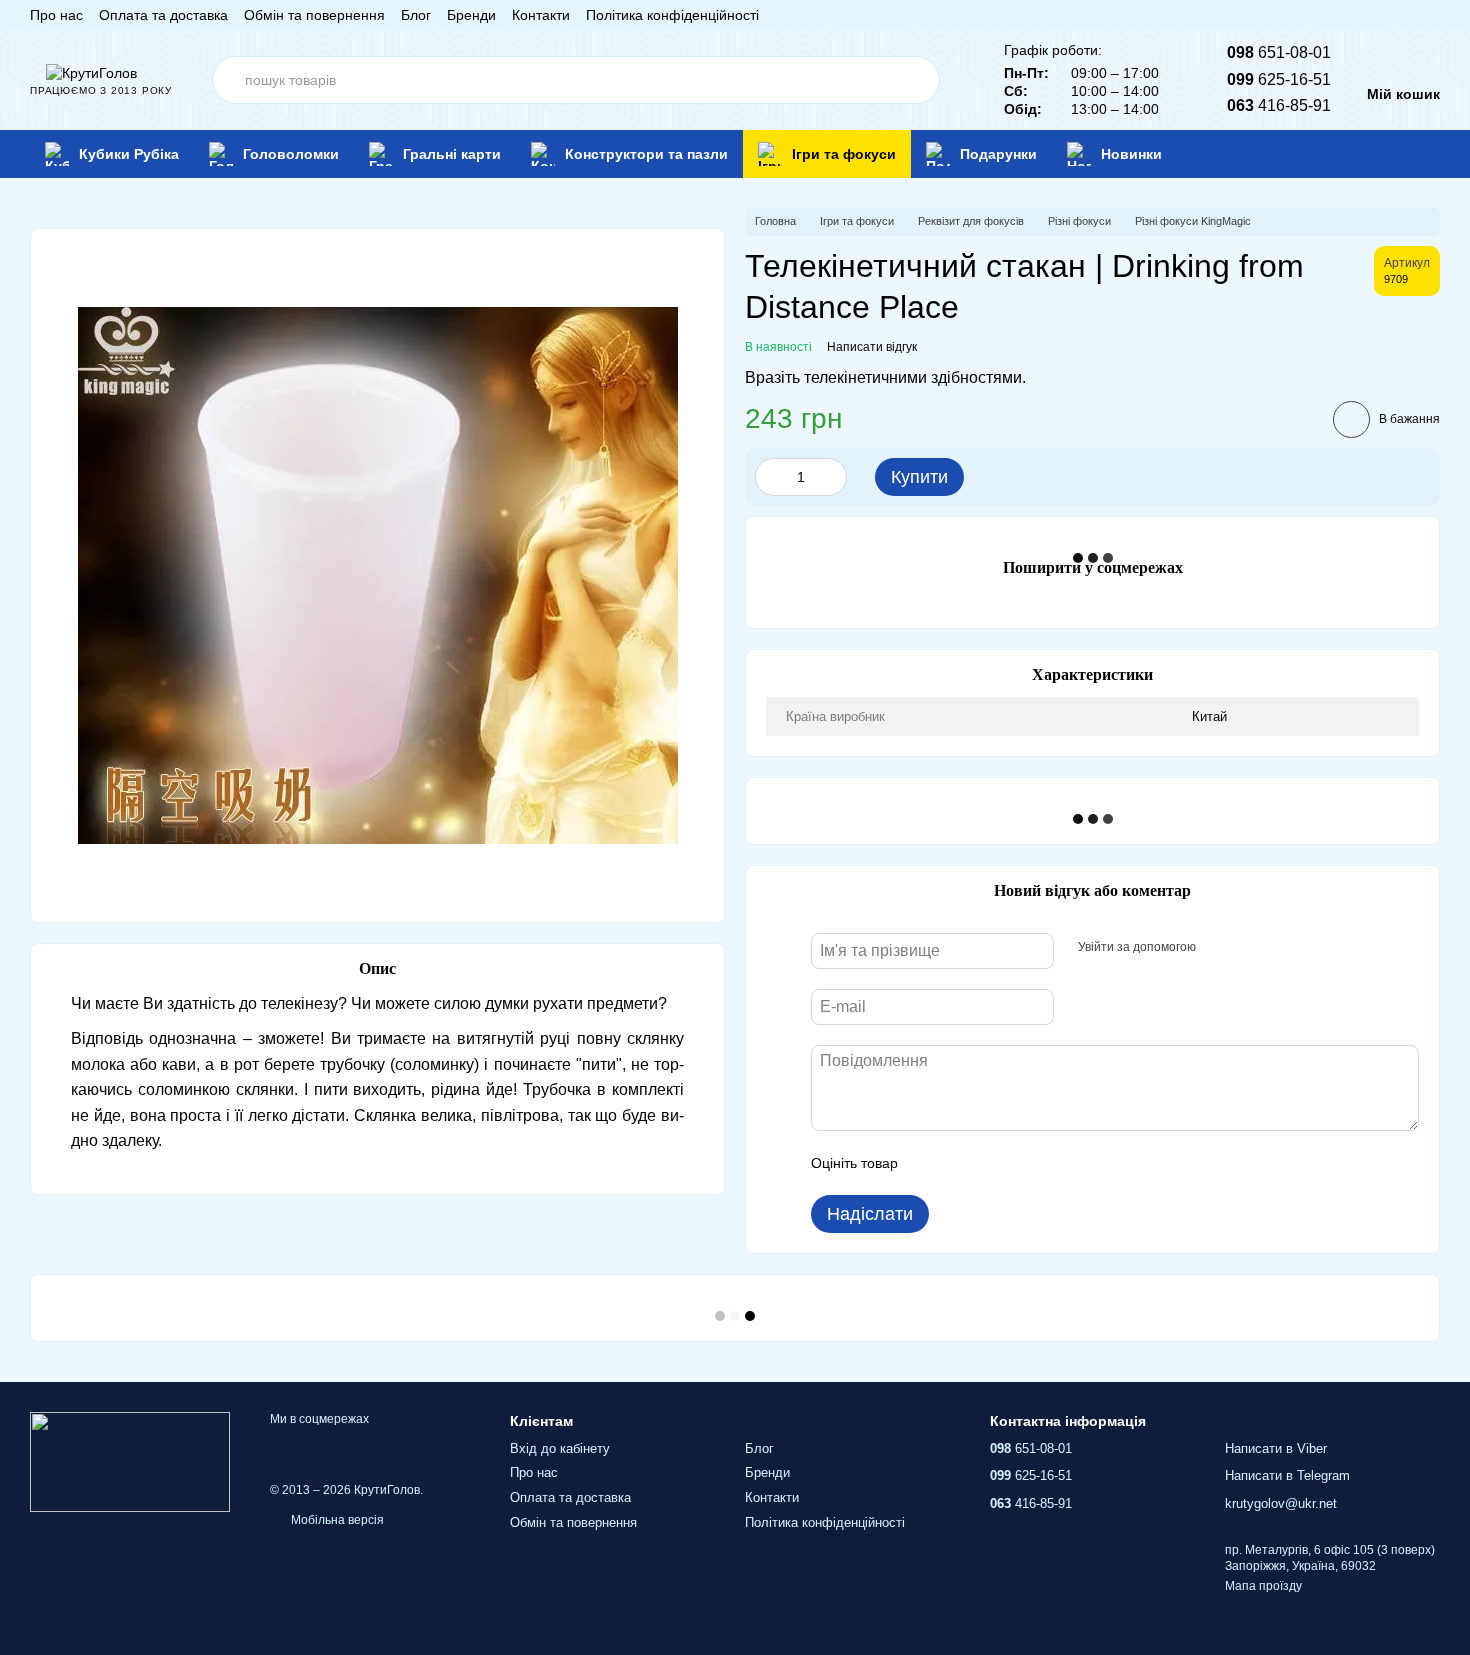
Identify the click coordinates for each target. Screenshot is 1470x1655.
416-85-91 (1279, 105)
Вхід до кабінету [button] (560, 1448)
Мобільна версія (336, 1520)
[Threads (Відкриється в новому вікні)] (1432, 15)
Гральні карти (452, 154)
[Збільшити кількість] (832, 477)
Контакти (541, 15)
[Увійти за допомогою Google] (1250, 948)
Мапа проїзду (1263, 1586)
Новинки (1131, 154)
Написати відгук (872, 347)
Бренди (471, 15)
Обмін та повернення (314, 15)
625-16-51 (1279, 79)
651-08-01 (1279, 52)
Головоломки (291, 154)
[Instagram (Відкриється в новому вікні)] (1336, 15)
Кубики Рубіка (129, 154)
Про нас (56, 15)
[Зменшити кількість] (770, 477)
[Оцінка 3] (995, 1163)
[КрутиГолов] (130, 1462)
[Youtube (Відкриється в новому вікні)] (1384, 15)
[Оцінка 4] (1027, 1163)
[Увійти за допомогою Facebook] (1218, 948)
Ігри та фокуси (844, 154)
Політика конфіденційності (672, 15)
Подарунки (998, 154)
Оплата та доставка (163, 15)
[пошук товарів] (916, 80)
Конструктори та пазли (646, 154)
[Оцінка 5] (1059, 1163)
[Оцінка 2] (963, 1163)
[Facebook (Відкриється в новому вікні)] (1360, 15)
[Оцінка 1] (931, 1163)
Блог (416, 15)
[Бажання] (1394, 154)
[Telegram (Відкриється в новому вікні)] (1408, 15)
